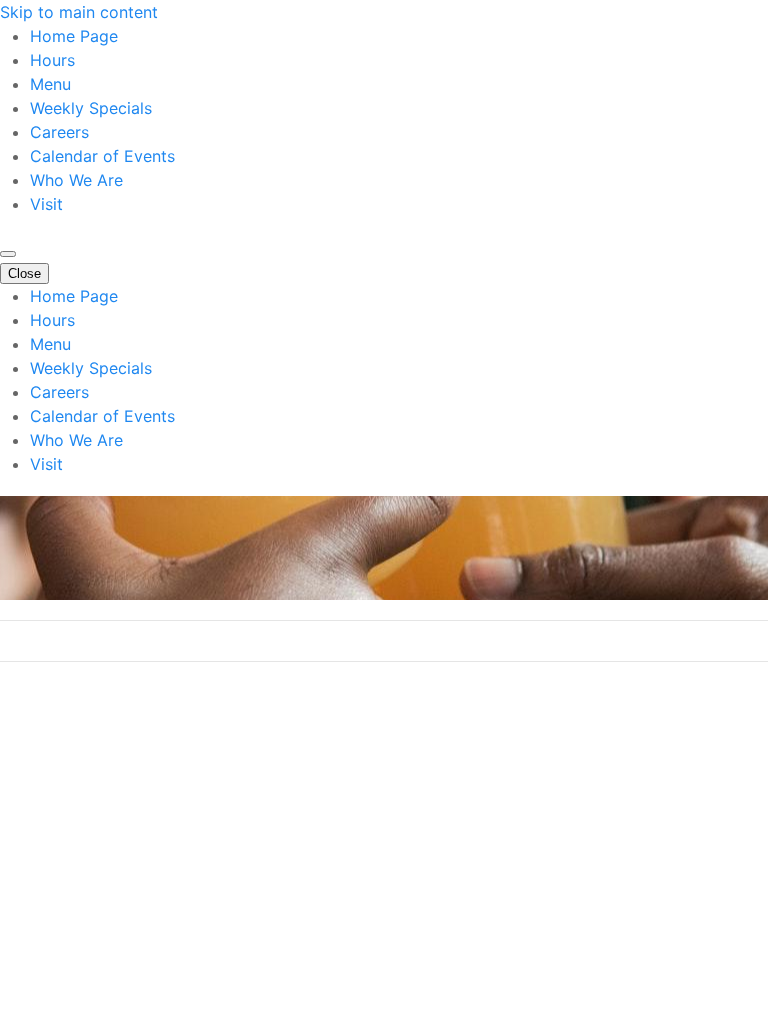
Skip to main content (79, 12)
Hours (52, 60)
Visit (46, 204)
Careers (59, 132)
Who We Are (76, 180)
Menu (50, 84)
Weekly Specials (91, 108)
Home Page (74, 36)
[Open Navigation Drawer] (8, 254)
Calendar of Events (102, 156)
